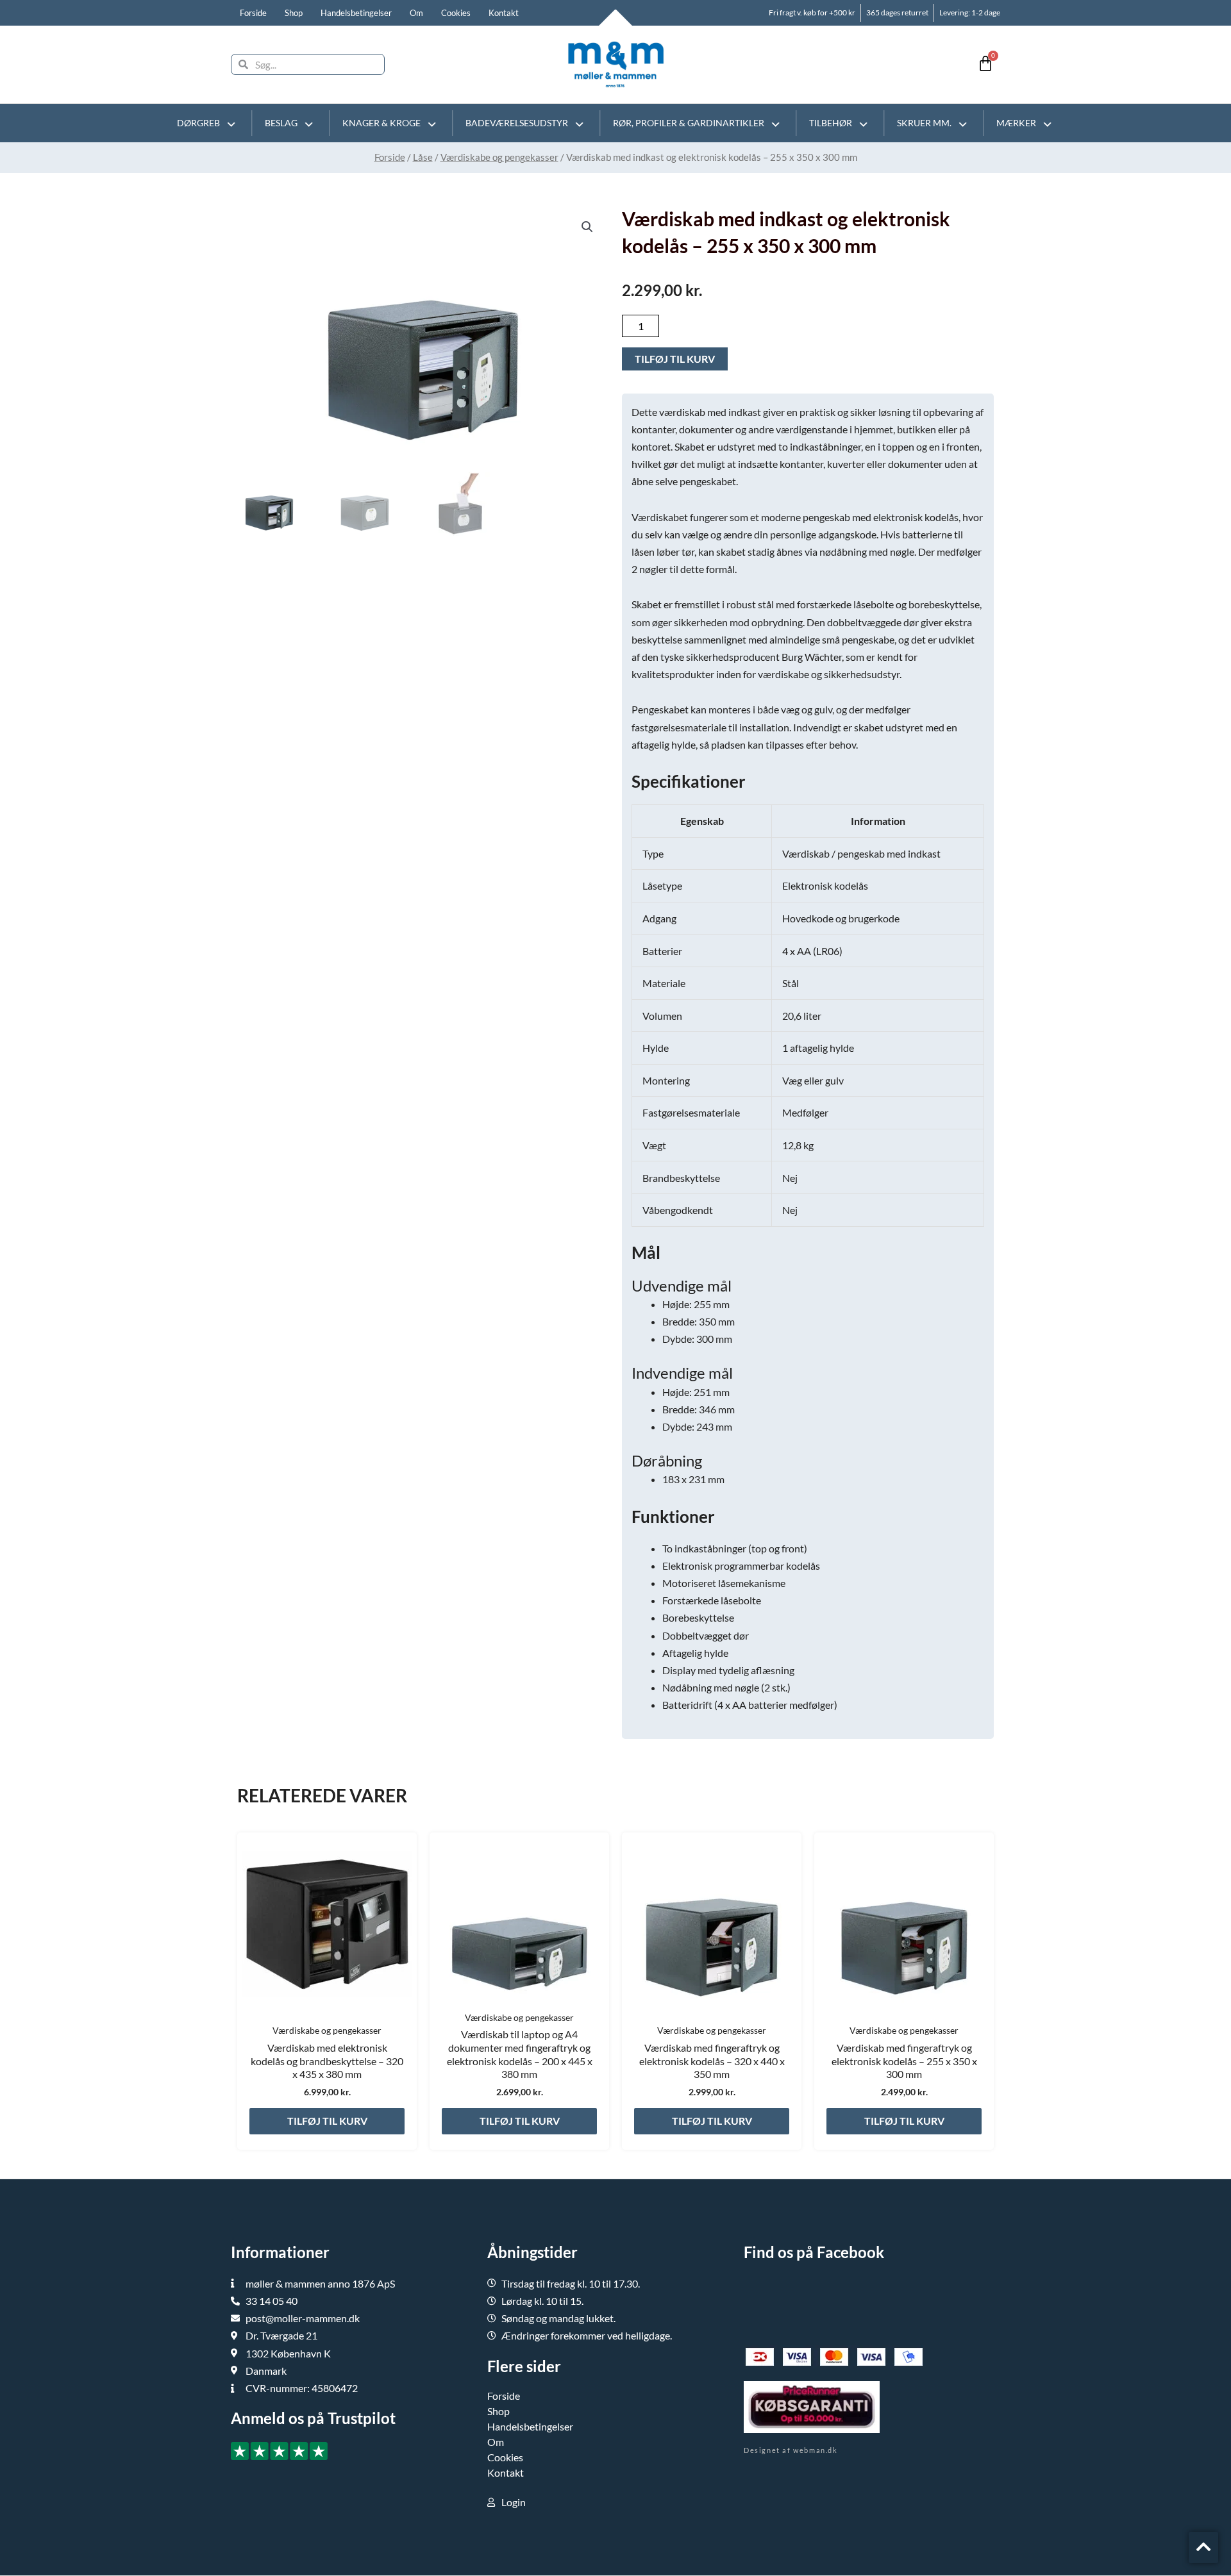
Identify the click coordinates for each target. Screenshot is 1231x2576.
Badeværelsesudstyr (517, 123)
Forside (253, 13)
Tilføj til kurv (675, 359)
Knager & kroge (381, 123)
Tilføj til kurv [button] (327, 2121)
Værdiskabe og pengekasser (499, 157)
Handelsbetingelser (356, 13)
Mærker (1016, 123)
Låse (423, 157)
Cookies (456, 13)
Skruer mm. (924, 123)
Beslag (281, 123)
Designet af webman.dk (791, 2450)
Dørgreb (198, 123)
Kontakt (504, 13)
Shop (294, 13)
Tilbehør (831, 123)
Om (416, 13)
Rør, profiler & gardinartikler (689, 123)
